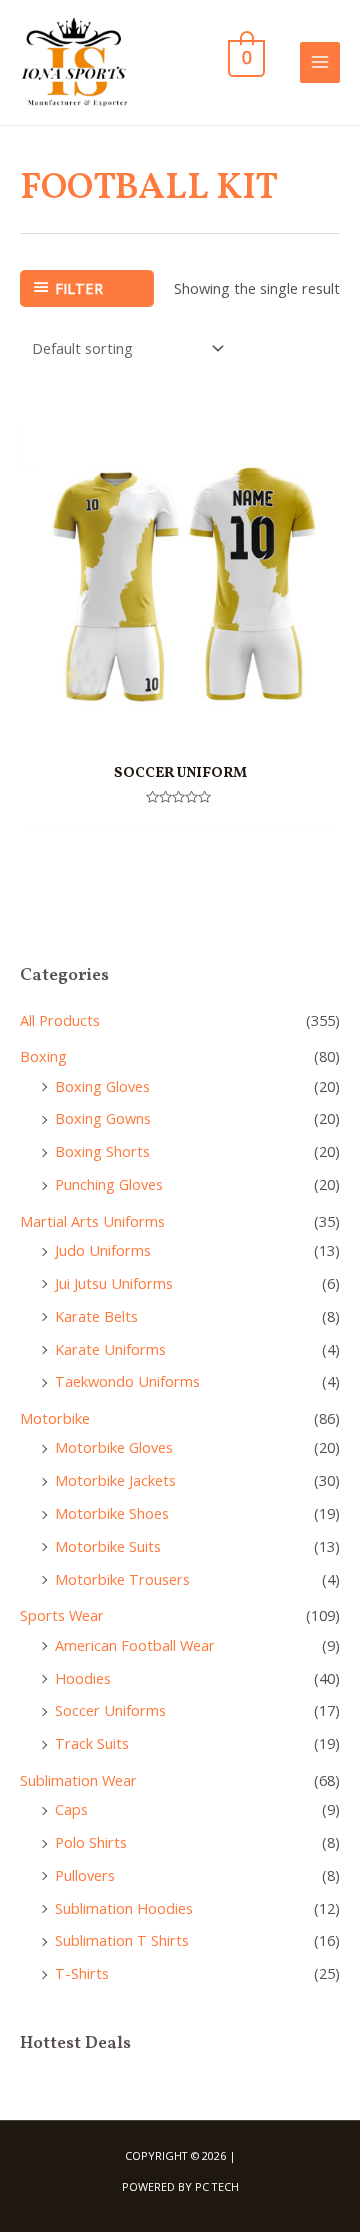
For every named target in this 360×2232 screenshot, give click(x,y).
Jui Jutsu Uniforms (114, 1283)
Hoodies (83, 1678)
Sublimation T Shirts (122, 1940)
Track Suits (92, 1743)
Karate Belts (96, 1316)
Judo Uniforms (103, 1250)
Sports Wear (62, 1615)
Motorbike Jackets (115, 1480)
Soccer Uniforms (110, 1710)
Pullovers (85, 1875)
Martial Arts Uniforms (92, 1221)
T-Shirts (82, 1973)
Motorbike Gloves (114, 1447)
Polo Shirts (91, 1842)
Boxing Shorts (102, 1151)
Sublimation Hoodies (124, 1908)
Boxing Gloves (102, 1086)
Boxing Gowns (103, 1118)
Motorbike (55, 1418)
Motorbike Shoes (112, 1513)
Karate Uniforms (110, 1349)
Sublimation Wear (78, 1780)
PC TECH (217, 2186)
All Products (60, 1020)
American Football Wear (135, 1645)
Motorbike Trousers (122, 1579)
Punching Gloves (109, 1184)
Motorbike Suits (108, 1546)
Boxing (43, 1056)
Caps (71, 1809)
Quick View (180, 730)
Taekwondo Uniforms (127, 1381)
